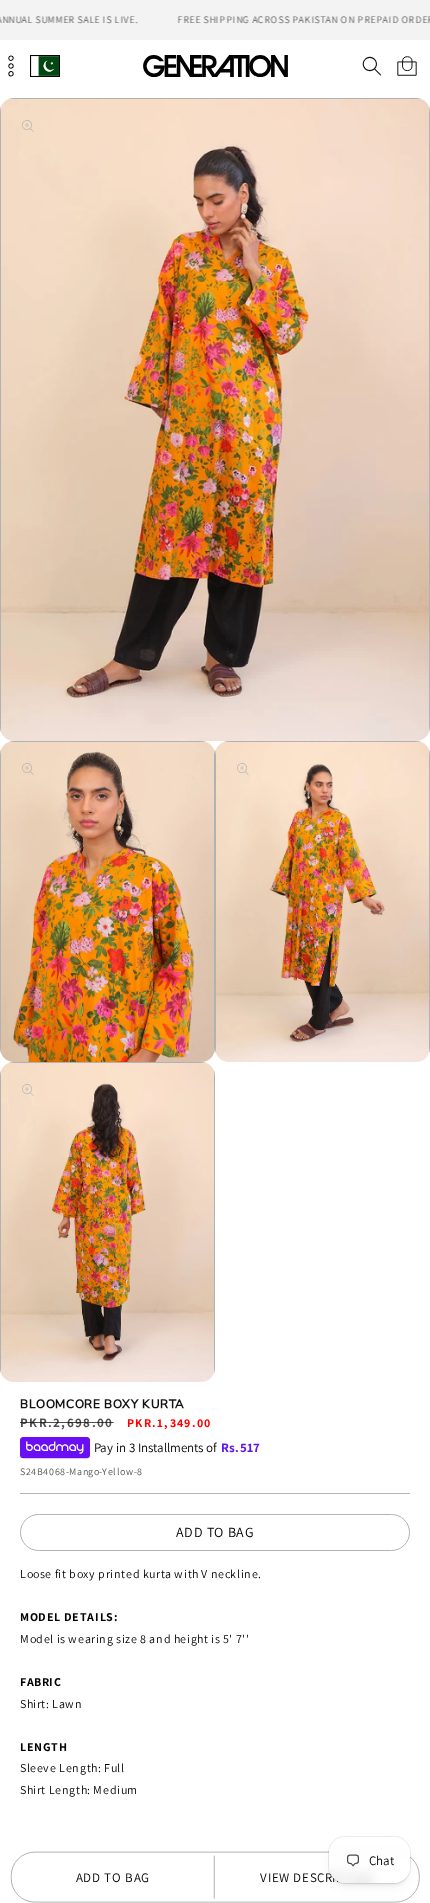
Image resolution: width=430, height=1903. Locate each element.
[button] (371, 66)
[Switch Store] (45, 65)
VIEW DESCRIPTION (316, 1877)
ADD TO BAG (215, 1532)
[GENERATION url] (215, 65)
